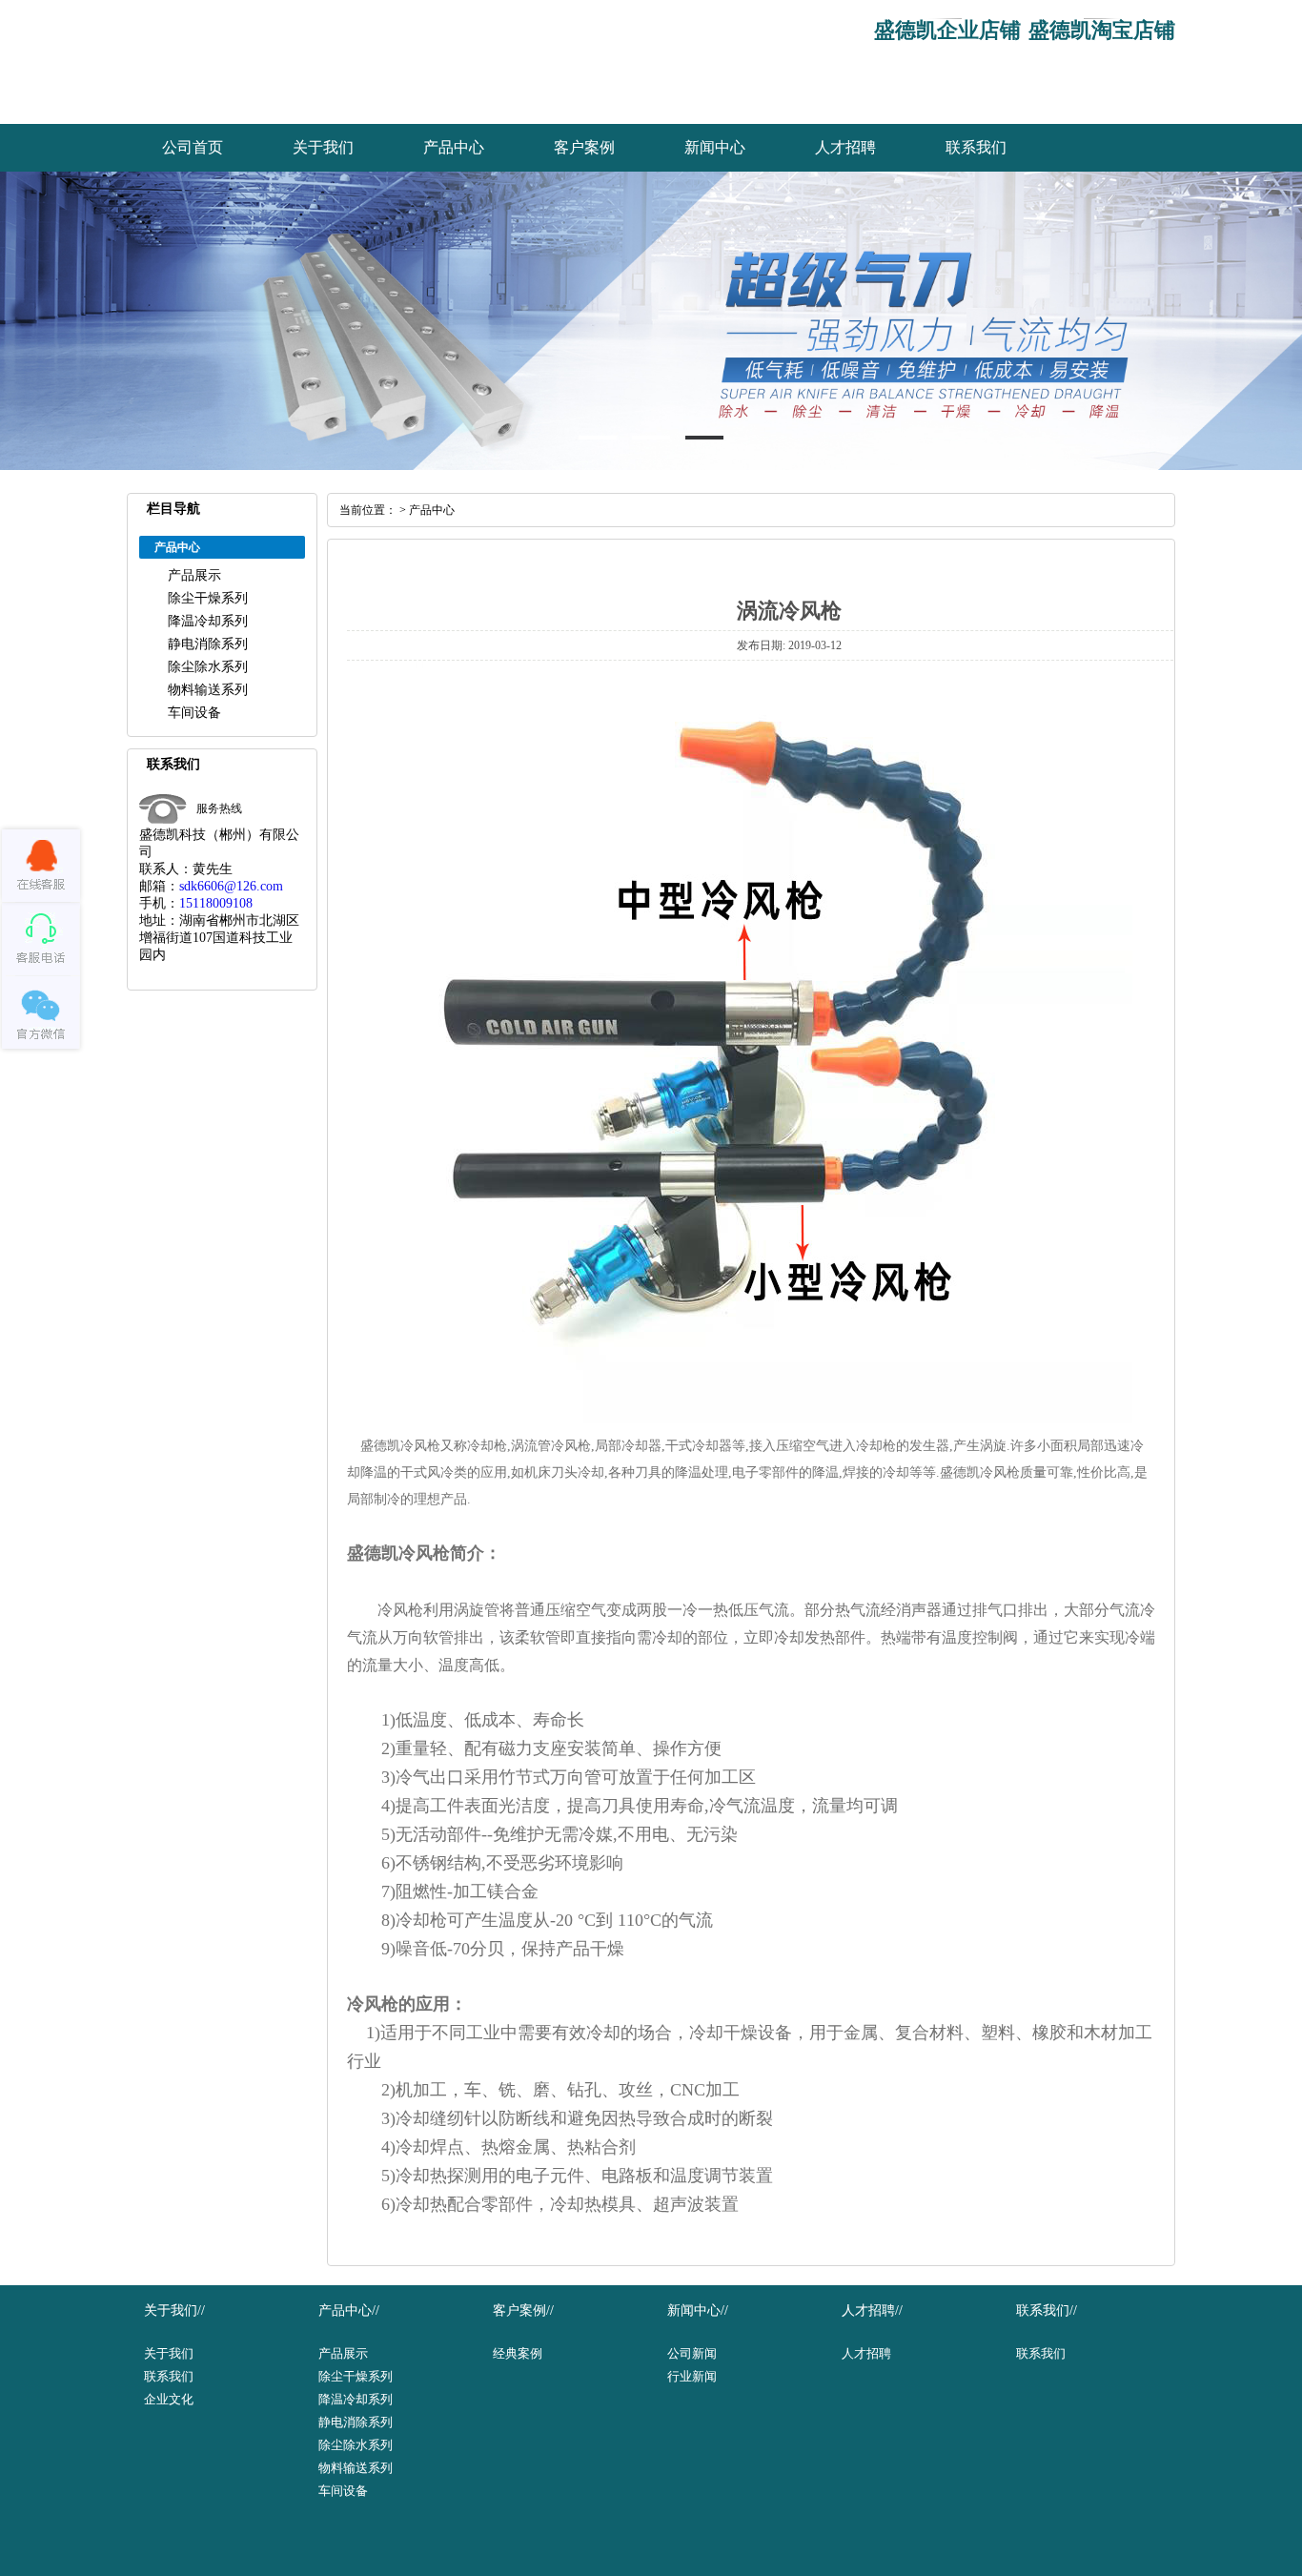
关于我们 (323, 147)
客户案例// (523, 2310)
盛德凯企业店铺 (947, 30)
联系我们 (976, 147)
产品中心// (349, 2310)
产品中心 (454, 147)
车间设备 (194, 713)
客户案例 (584, 147)
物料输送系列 (208, 690)
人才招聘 (845, 147)
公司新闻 (692, 2353)
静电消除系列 (208, 644)
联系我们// (1047, 2310)
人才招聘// (872, 2310)
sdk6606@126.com (231, 886)
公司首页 (193, 147)
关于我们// (174, 2310)
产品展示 (194, 575)
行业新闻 (692, 2376)
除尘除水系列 (208, 667)
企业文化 (169, 2399)
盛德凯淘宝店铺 (1102, 30)
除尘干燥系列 (208, 598)
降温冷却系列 (208, 621)
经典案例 (518, 2353)
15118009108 (216, 903)
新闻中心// (698, 2310)
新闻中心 (715, 147)
